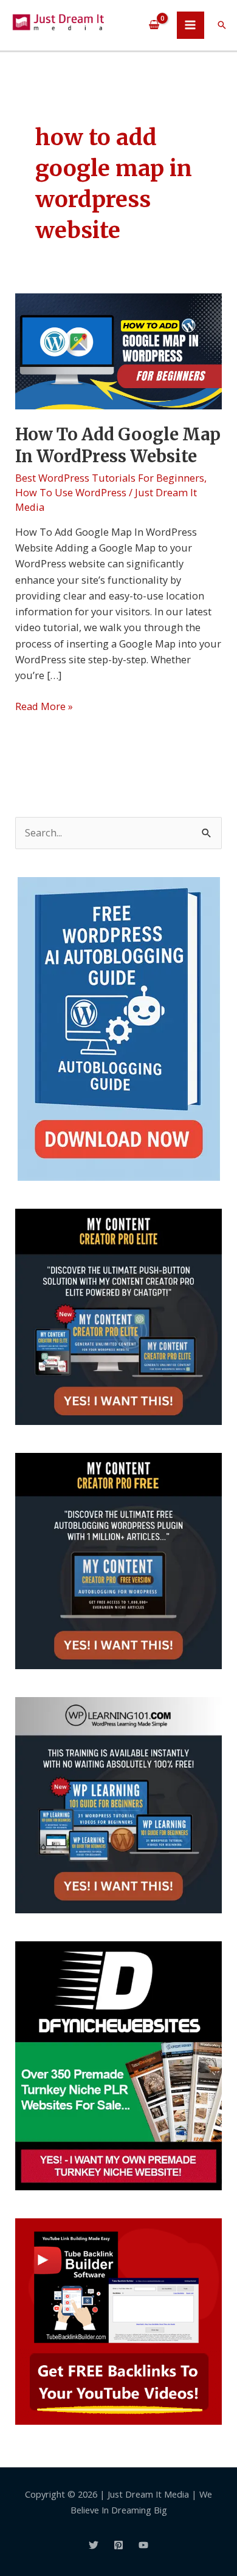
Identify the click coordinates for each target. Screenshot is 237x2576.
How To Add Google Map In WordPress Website (118, 445)
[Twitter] (94, 2545)
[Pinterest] (118, 2545)
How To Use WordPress (71, 492)
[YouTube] (143, 2545)
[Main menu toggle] (191, 25)
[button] (222, 25)
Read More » (44, 706)
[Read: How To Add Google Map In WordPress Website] (118, 350)
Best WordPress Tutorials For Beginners (110, 478)
